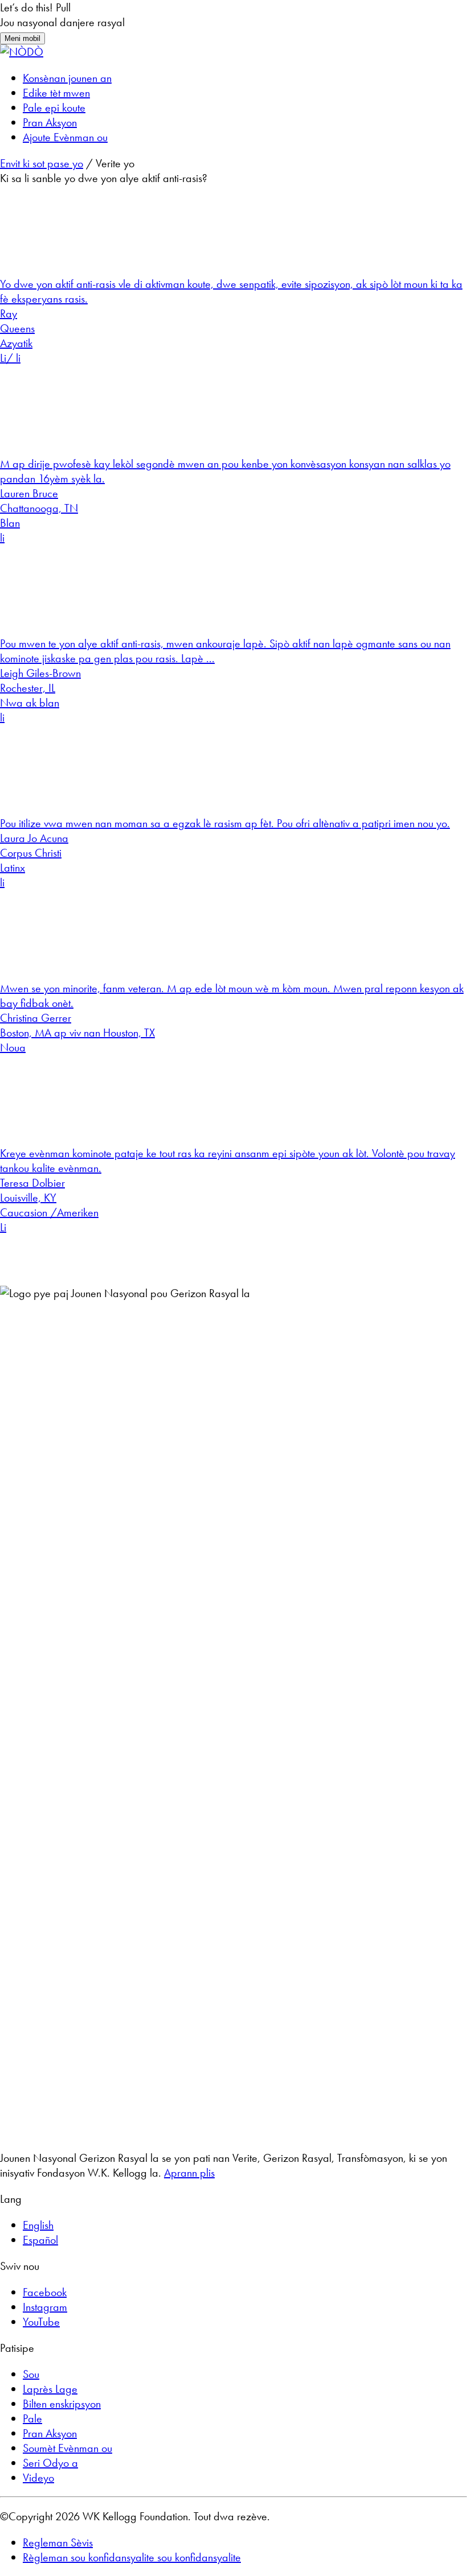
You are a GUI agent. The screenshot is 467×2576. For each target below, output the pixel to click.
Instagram (45, 2307)
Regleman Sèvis (58, 2542)
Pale (32, 2418)
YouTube (41, 2322)
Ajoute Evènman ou (65, 137)
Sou (31, 2374)
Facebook (45, 2292)
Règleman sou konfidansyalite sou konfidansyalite (132, 2557)
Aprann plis (189, 2173)
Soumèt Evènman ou (67, 2448)
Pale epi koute (54, 108)
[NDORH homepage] (22, 52)
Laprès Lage (50, 2389)
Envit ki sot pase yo (42, 163)
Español (40, 2240)
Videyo (38, 2478)
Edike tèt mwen (56, 93)
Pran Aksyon (50, 122)
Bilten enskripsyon (62, 2404)
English (38, 2225)
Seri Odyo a (50, 2463)
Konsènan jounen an (67, 78)
